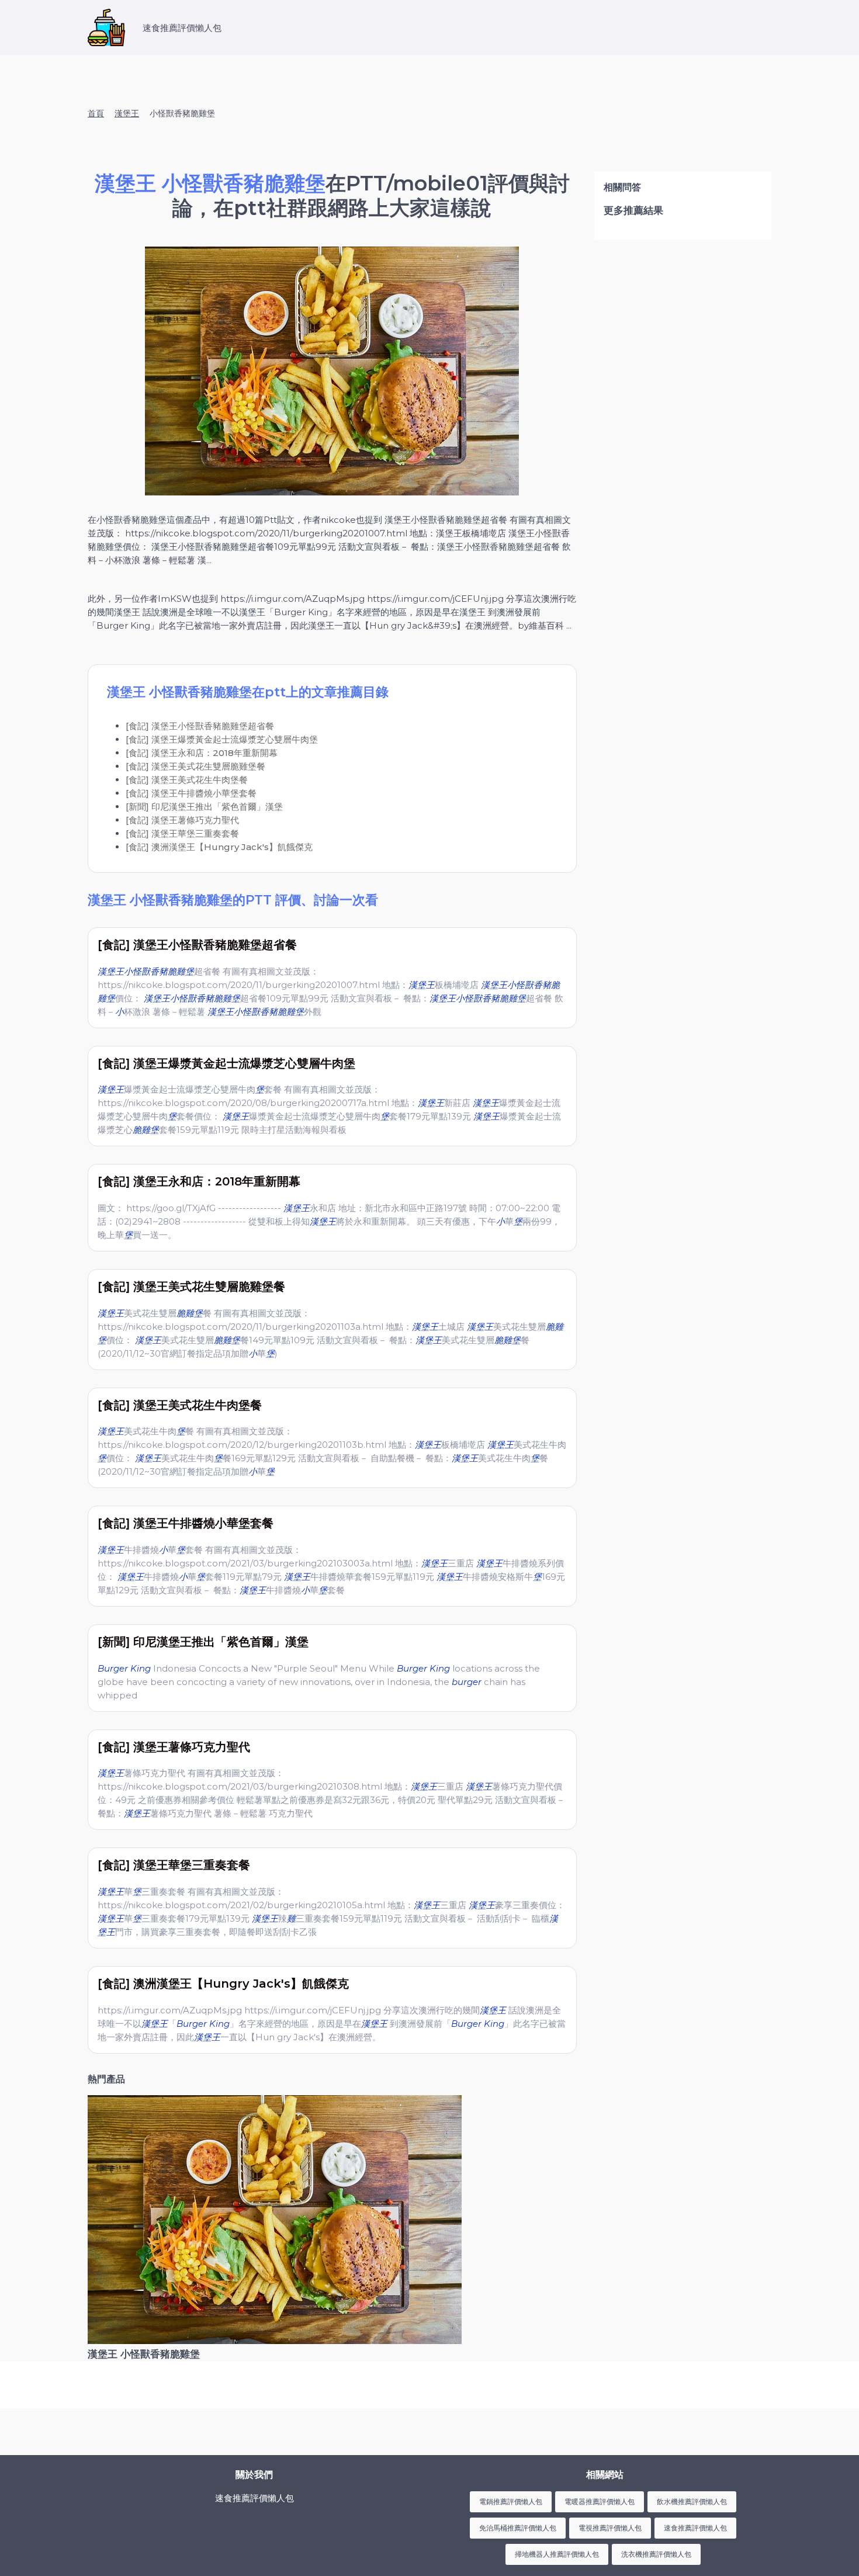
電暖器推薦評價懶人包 (600, 2502)
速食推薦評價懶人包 (695, 2528)
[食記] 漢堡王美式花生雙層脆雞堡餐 (195, 766)
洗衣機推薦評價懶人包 (656, 2554)
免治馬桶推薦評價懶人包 (518, 2528)
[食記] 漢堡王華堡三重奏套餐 (182, 833)
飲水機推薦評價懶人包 (692, 2502)
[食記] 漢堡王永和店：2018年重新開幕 (202, 753)
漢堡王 (127, 113)
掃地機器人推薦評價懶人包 (557, 2554)
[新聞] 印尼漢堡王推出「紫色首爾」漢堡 (204, 807)
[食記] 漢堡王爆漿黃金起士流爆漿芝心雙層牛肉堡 (222, 739)
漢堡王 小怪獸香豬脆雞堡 (144, 2354)
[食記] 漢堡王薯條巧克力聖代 (182, 820)
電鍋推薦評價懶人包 (511, 2502)
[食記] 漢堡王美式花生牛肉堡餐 (187, 780)
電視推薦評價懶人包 (610, 2528)
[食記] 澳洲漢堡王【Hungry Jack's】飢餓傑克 (219, 847)
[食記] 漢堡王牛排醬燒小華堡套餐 (191, 793)
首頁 (96, 113)
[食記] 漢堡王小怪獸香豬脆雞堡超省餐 (200, 726)
